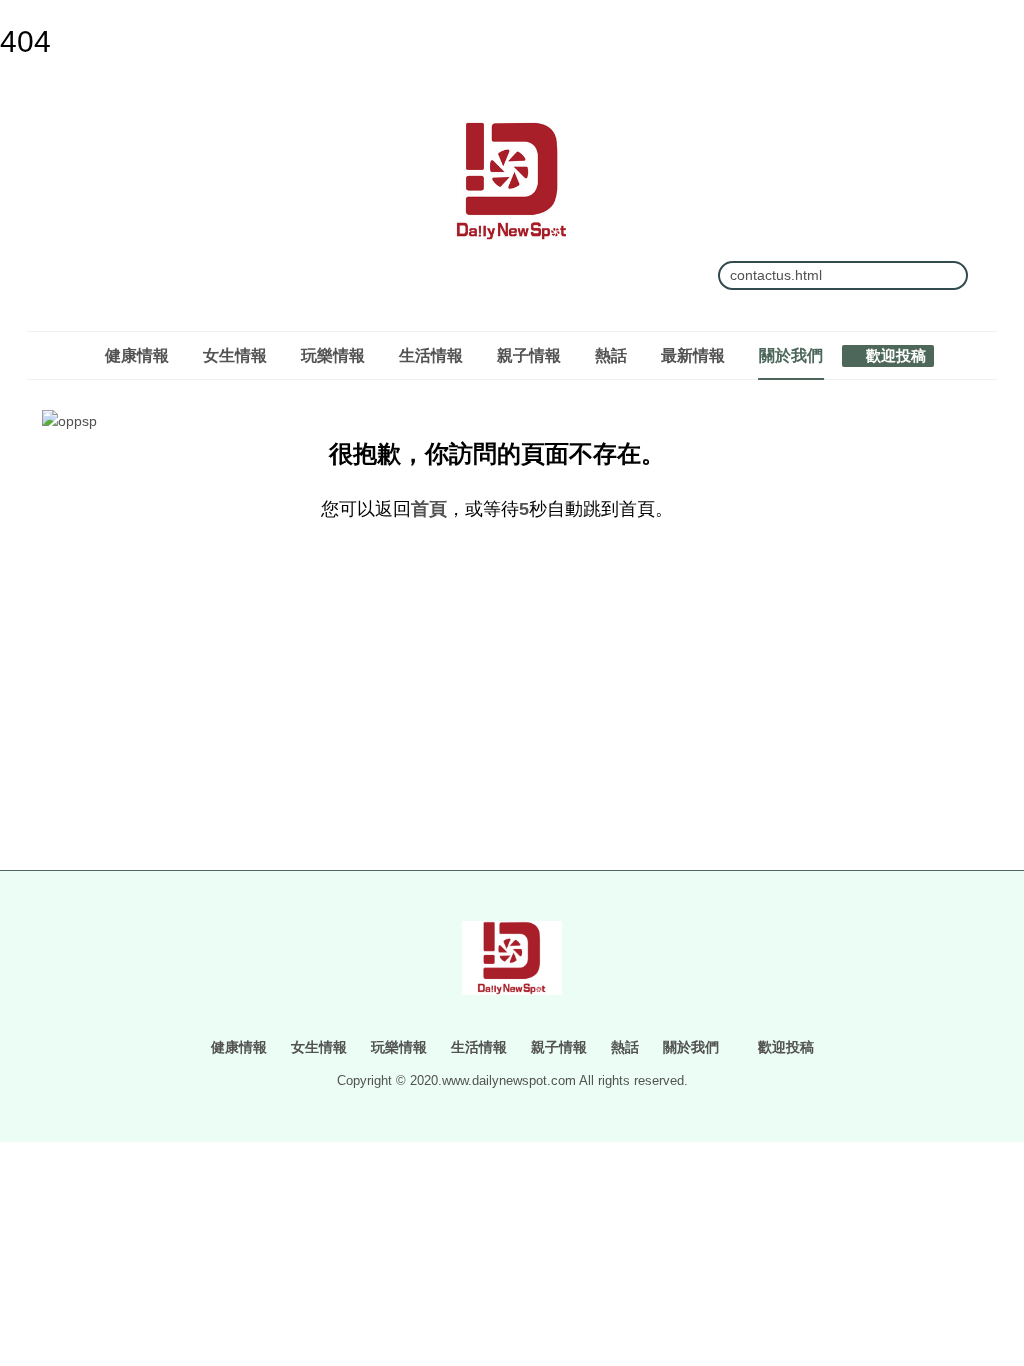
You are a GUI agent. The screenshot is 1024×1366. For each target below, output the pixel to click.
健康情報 (137, 355)
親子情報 (529, 355)
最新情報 (693, 355)
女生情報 (235, 355)
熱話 (611, 355)
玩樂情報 (333, 355)
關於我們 (791, 355)
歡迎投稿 (894, 355)
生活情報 (431, 355)
